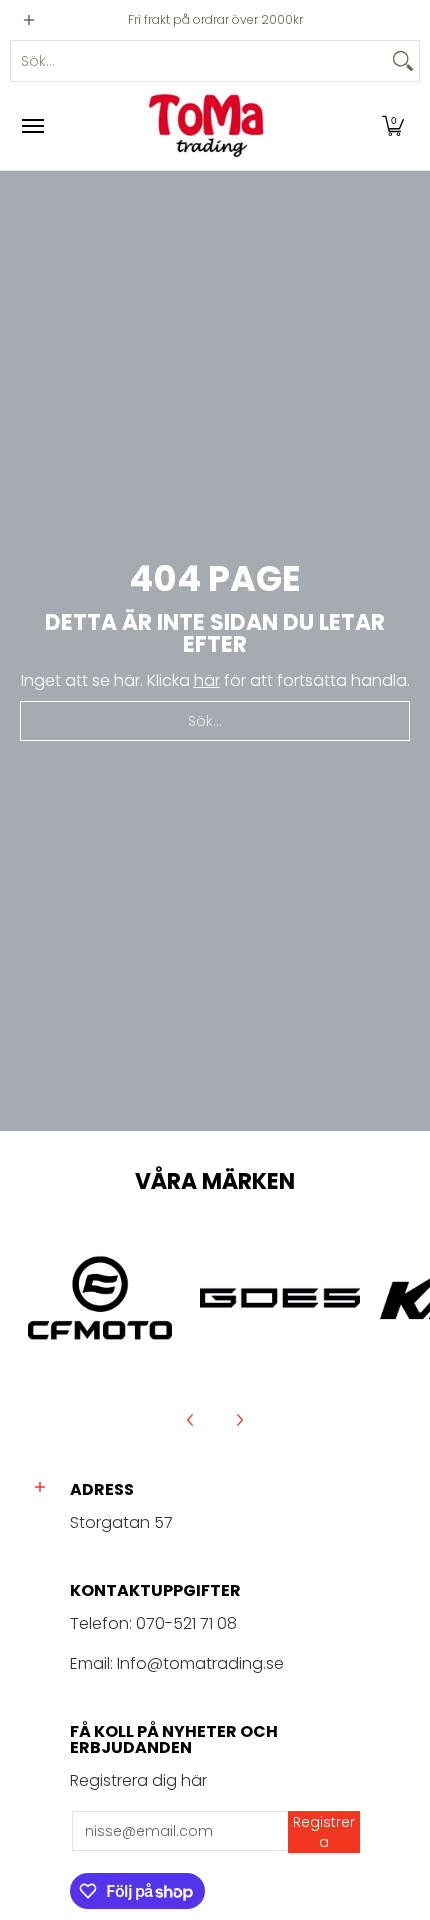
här (207, 680)
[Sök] (403, 61)
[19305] (280, 1298)
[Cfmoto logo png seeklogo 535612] (100, 1298)
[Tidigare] (191, 1420)
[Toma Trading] (210, 126)
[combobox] (199, 61)
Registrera (324, 1832)
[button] (393, 126)
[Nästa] (239, 1420)
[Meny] (32, 126)
